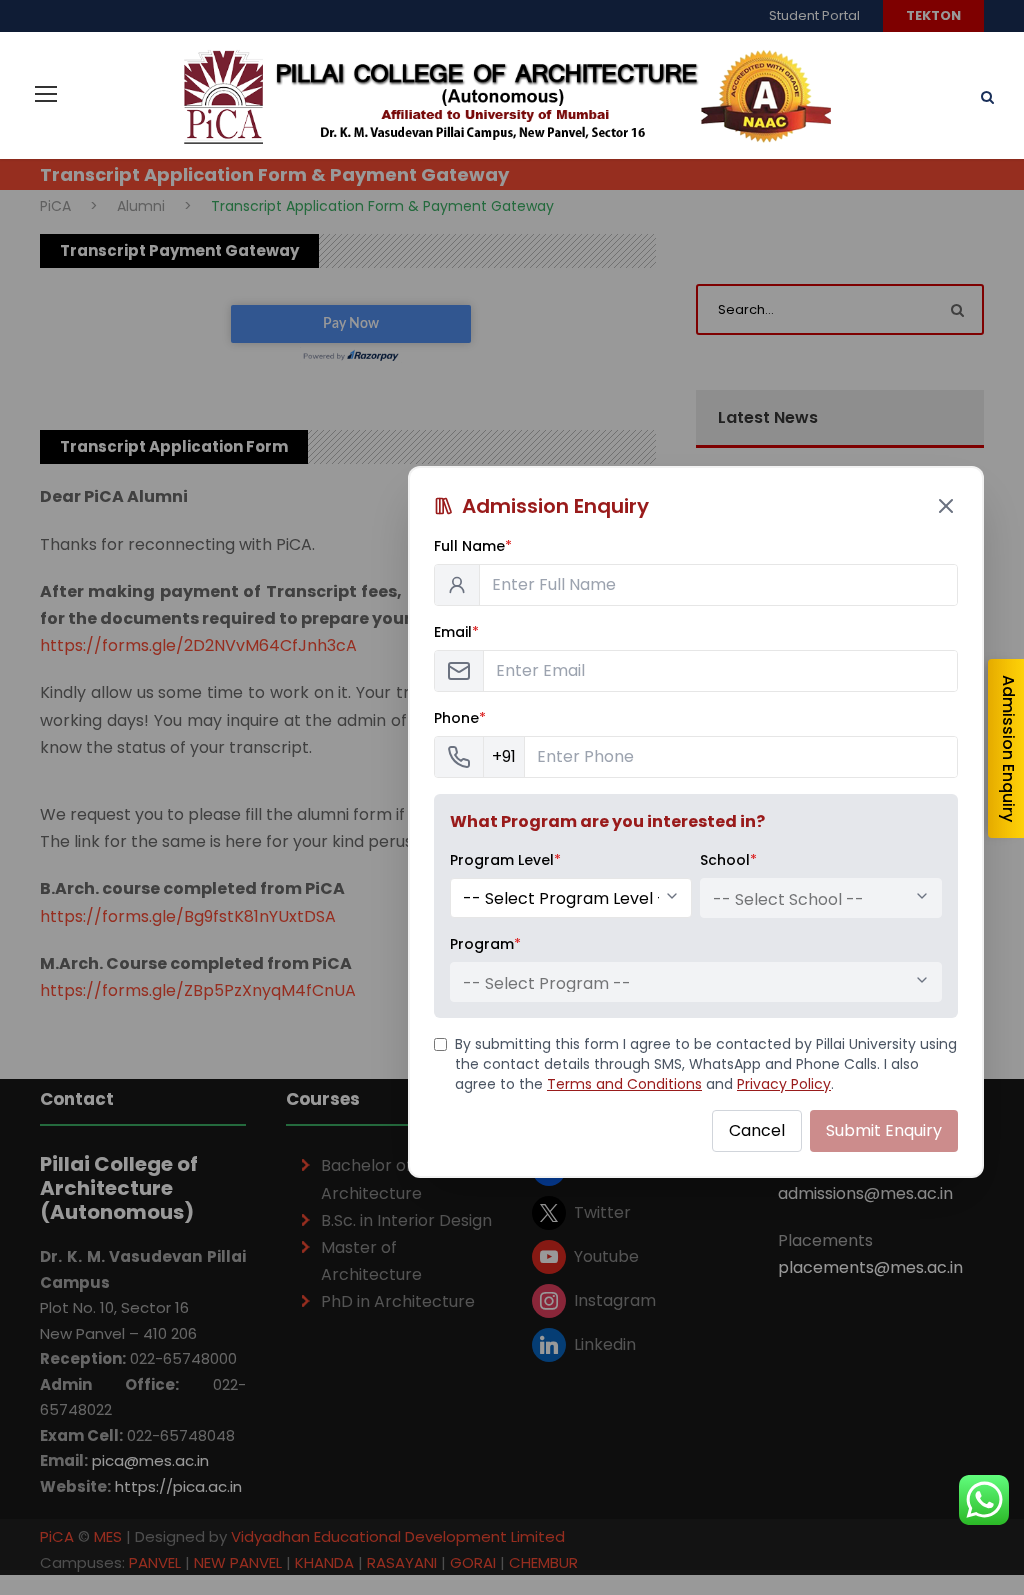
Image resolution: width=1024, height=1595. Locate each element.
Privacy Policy (784, 1084)
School (728, 860)
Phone (460, 718)
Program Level (505, 860)
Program (485, 944)
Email (456, 632)
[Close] (946, 506)
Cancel (757, 1130)
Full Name (473, 546)
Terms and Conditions (624, 1084)
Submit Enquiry (884, 1130)
